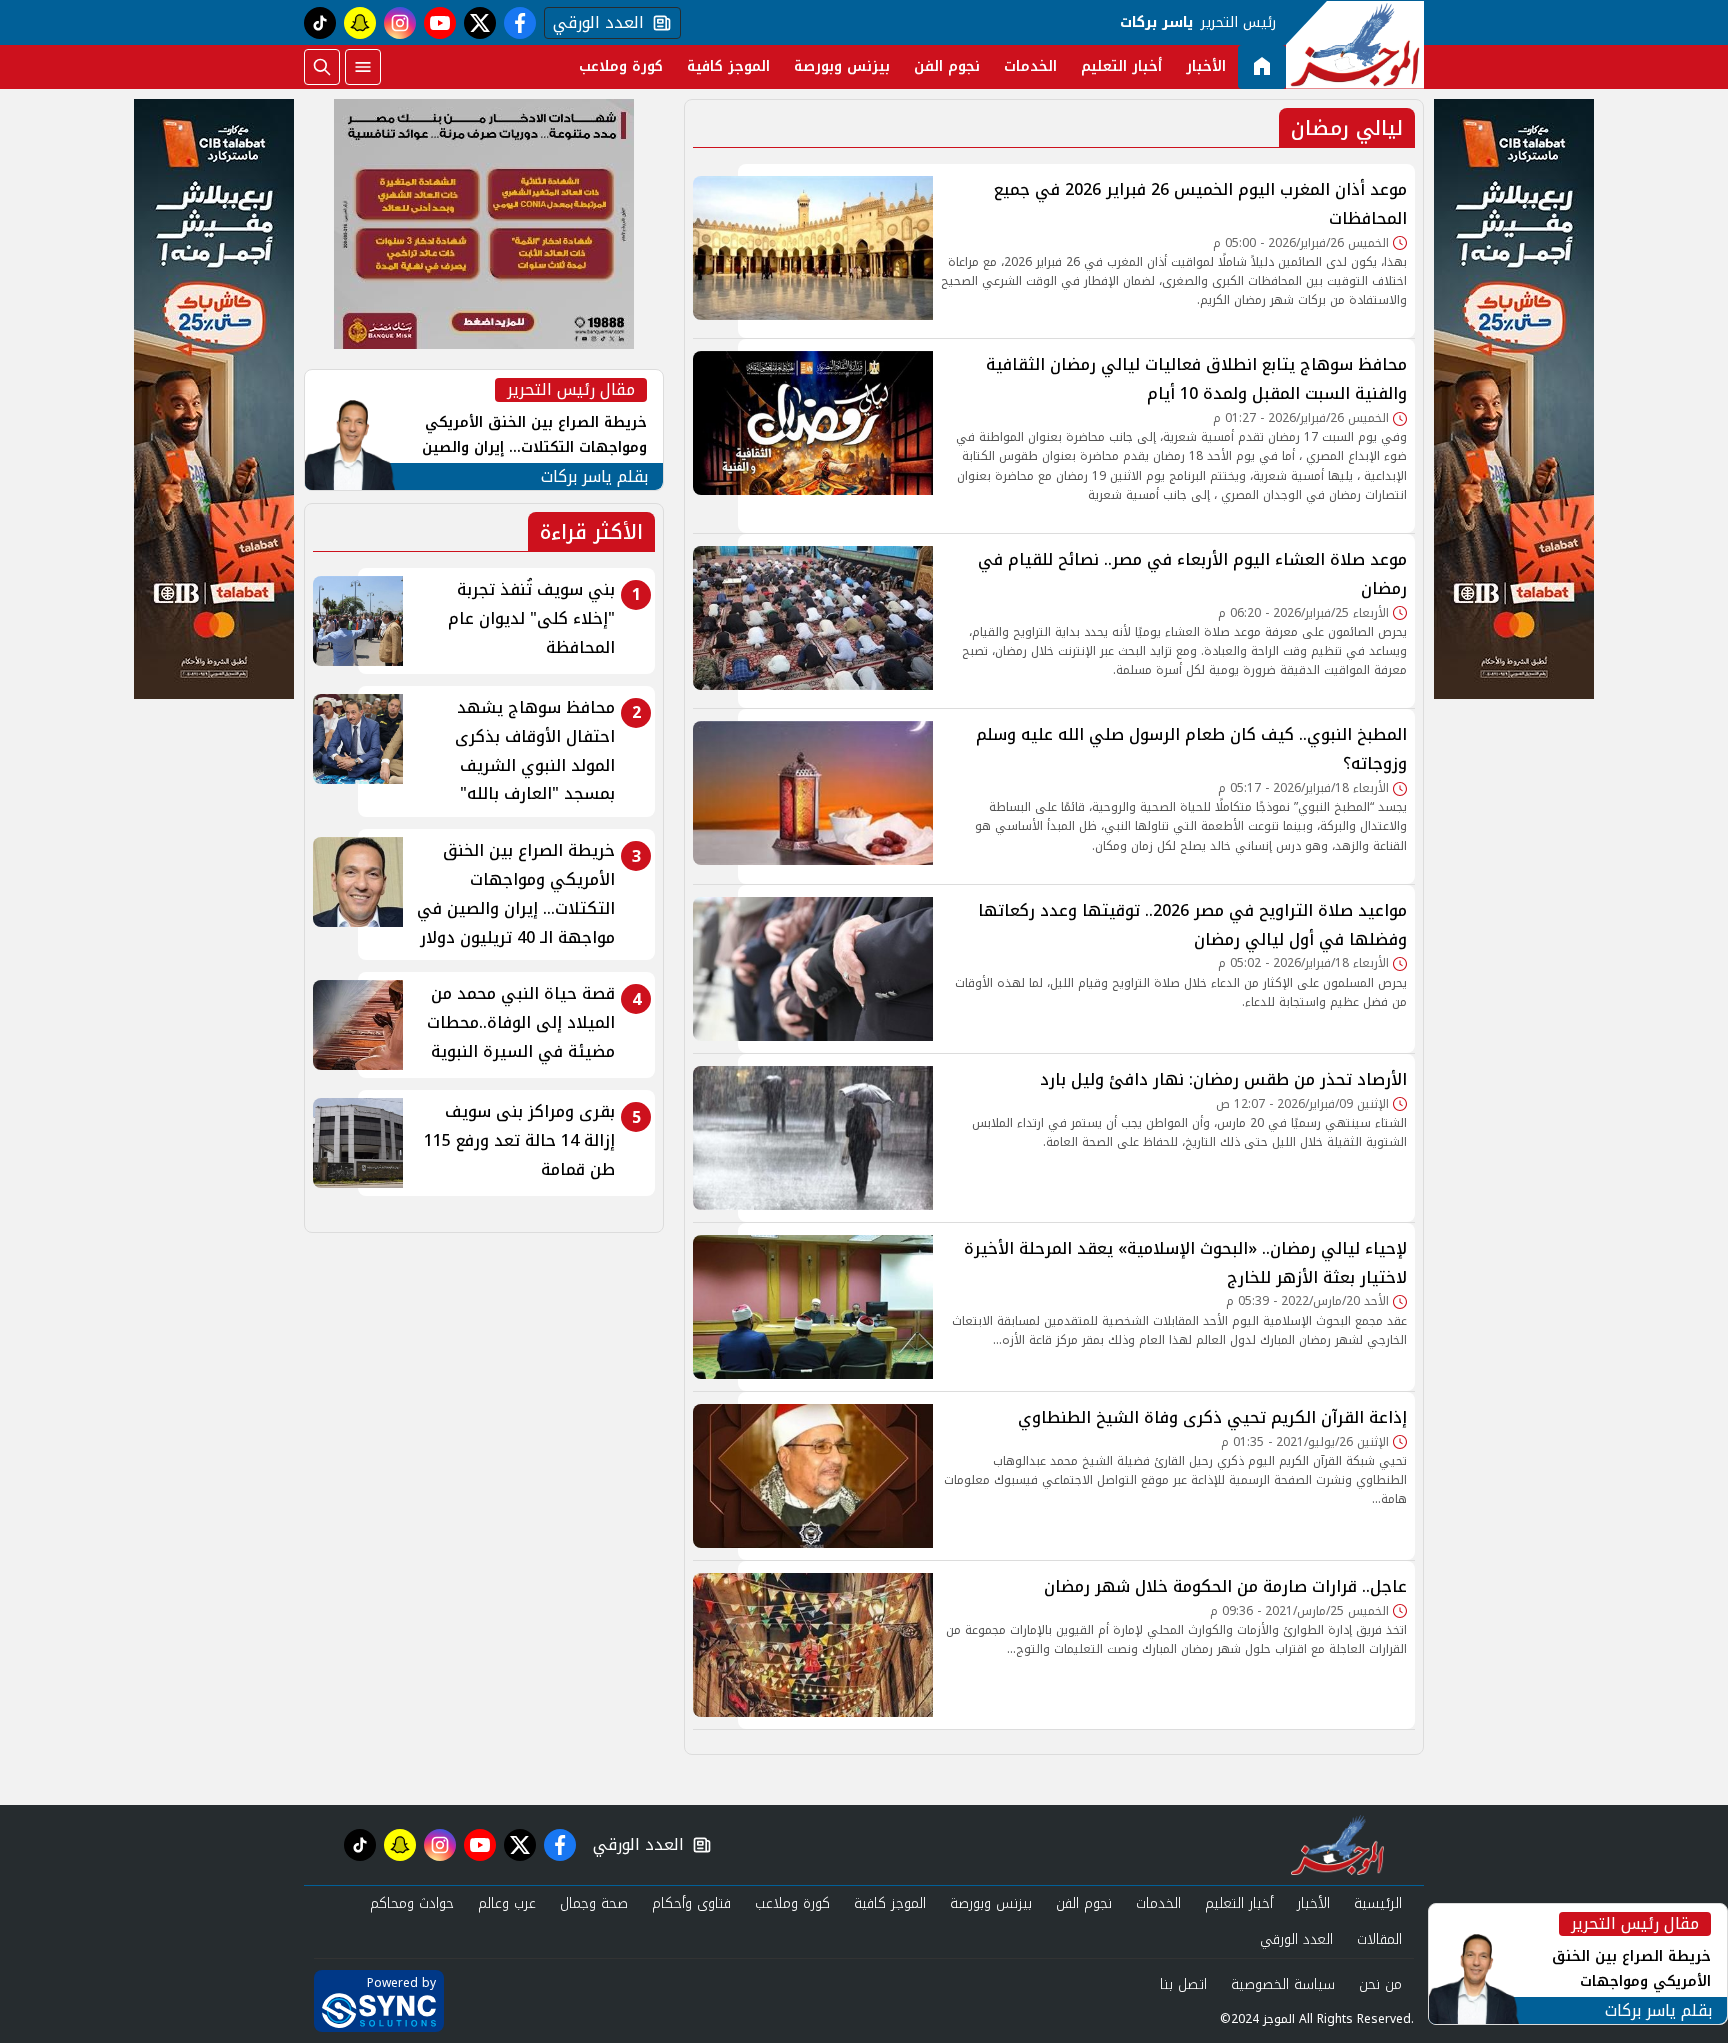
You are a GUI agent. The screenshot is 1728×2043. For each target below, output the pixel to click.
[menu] (363, 67)
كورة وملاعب (621, 66)
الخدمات (1030, 66)
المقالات (1379, 1939)
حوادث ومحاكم (412, 1903)
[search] (322, 67)
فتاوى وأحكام (691, 1903)
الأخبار (1206, 66)
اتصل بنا (1183, 1984)
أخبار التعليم (1121, 66)
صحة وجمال (594, 1903)
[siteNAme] (1355, 45)
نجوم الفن (947, 66)
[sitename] (1337, 1845)
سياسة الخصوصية (1283, 1984)
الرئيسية (1378, 1903)
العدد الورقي (594, 23)
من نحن (1380, 1984)
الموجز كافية (728, 66)
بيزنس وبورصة (842, 66)
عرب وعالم (507, 1903)
